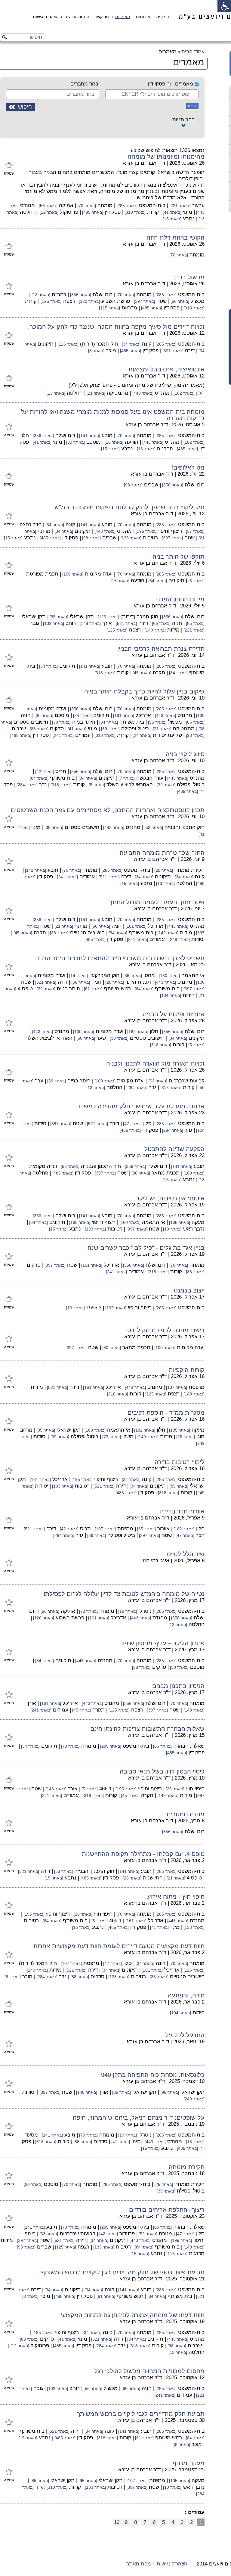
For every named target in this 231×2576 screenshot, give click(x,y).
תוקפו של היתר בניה (179, 557)
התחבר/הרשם (77, 17)
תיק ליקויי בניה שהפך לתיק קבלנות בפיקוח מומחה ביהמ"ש (129, 507)
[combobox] (152, 94)
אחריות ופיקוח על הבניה (174, 1014)
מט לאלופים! (188, 467)
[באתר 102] (53, 624)
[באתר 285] (126, 206)
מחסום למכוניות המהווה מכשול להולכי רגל (149, 2371)
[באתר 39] (61, 722)
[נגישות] (224, 6)
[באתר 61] (93, 989)
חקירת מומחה (187, 2167)
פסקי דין (157, 84)
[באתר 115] (109, 308)
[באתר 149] (155, 630)
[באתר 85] (195, 624)
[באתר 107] (176, 1387)
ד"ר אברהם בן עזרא (144, 163)
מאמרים (123, 17)
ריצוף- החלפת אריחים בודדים (167, 2210)
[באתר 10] (172, 1229)
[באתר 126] (67, 344)
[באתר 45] (141, 673)
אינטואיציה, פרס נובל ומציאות (166, 369)
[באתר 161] (123, 716)
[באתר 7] (126, 778)
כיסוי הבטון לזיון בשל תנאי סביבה (162, 1771)
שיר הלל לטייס (186, 1554)
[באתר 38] (53, 828)
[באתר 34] (131, 344)
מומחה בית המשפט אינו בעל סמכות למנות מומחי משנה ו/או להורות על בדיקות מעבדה (113, 415)
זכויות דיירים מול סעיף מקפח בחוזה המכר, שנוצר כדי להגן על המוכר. (116, 327)
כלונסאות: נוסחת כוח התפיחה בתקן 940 (153, 2075)
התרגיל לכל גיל (185, 2035)
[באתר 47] (132, 1124)
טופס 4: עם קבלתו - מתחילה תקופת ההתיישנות (143, 1854)
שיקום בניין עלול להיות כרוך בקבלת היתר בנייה (144, 691)
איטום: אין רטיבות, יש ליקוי (170, 1198)
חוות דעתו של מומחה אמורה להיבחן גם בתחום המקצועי (133, 2315)
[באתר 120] (89, 301)
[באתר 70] (86, 206)
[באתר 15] (172, 219)
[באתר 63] (157, 1081)
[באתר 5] (96, 785)
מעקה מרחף (189, 2463)
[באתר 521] (172, 351)
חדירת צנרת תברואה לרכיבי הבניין (161, 649)
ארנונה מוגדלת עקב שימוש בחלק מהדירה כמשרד (141, 1106)
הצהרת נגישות (46, 17)
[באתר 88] (38, 729)
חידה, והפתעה (186, 1995)
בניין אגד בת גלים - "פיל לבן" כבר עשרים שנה (146, 1248)
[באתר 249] (179, 940)
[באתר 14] (78, 976)
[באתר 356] (80, 295)
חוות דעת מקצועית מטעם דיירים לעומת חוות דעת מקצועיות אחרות (119, 1946)
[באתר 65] (146, 1529)
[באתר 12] (48, 212)
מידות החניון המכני (180, 599)
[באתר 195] (146, 531)
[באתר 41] (171, 212)
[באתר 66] (161, 624)
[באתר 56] (48, 206)
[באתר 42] (44, 772)
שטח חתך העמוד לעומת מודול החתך (157, 902)
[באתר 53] (153, 828)
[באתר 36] (132, 976)
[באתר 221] (179, 206)
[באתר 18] (40, 295)
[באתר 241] (63, 736)
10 (117, 2522)
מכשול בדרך (189, 277)
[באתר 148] (90, 624)
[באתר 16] (113, 442)
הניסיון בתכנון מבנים (178, 1686)
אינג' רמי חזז (156, 1561)
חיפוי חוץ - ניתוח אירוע (176, 1897)
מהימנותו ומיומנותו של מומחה (166, 157)
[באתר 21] (95, 393)
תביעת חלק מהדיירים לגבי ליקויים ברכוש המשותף (140, 2414)
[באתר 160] (169, 976)
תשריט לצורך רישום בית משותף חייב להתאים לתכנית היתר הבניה (120, 958)
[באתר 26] (185, 1437)
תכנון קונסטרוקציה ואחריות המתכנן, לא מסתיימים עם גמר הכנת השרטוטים (108, 810)
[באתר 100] (72, 574)
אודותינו (143, 17)
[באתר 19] (75, 1308)
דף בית (163, 17)
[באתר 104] (171, 996)
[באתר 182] (183, 393)
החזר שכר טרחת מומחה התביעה (162, 853)
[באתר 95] (58, 617)
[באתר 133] (130, 538)
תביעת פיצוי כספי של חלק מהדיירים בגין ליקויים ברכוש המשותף (123, 2272)
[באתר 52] (147, 2234)
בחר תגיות (183, 120)
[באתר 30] (75, 442)
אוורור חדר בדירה (182, 1511)
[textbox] (150, 94)
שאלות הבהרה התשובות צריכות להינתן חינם (147, 1729)
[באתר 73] (111, 1437)
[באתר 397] (144, 301)
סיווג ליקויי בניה (185, 754)
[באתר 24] (141, 736)
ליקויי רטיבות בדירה (180, 1462)
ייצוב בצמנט (189, 1290)
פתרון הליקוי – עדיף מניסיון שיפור (162, 1643)
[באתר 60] (85, 1038)
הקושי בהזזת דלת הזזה (176, 237)
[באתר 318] (134, 212)
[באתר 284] (26, 785)
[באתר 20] (114, 982)
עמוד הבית (193, 52)
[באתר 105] (179, 1223)
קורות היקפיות (187, 1370)
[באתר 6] (196, 581)
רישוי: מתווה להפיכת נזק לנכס (166, 1330)
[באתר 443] (142, 393)
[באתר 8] (96, 351)
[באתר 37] (195, 531)
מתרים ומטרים (186, 1814)
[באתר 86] (162, 1746)
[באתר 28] (131, 1878)
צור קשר (102, 17)
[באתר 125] (51, 301)
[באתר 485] (92, 212)
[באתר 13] (56, 393)
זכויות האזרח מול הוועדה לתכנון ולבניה (155, 1063)
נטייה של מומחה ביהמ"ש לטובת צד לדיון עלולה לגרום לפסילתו (124, 1594)
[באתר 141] (89, 436)
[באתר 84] (178, 673)
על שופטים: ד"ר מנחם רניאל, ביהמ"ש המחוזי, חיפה (139, 2118)
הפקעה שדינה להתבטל (174, 1149)
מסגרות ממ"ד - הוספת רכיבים (166, 1413)
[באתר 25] (163, 870)
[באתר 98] (133, 485)
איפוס (192, 106)
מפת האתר (139, 2564)
